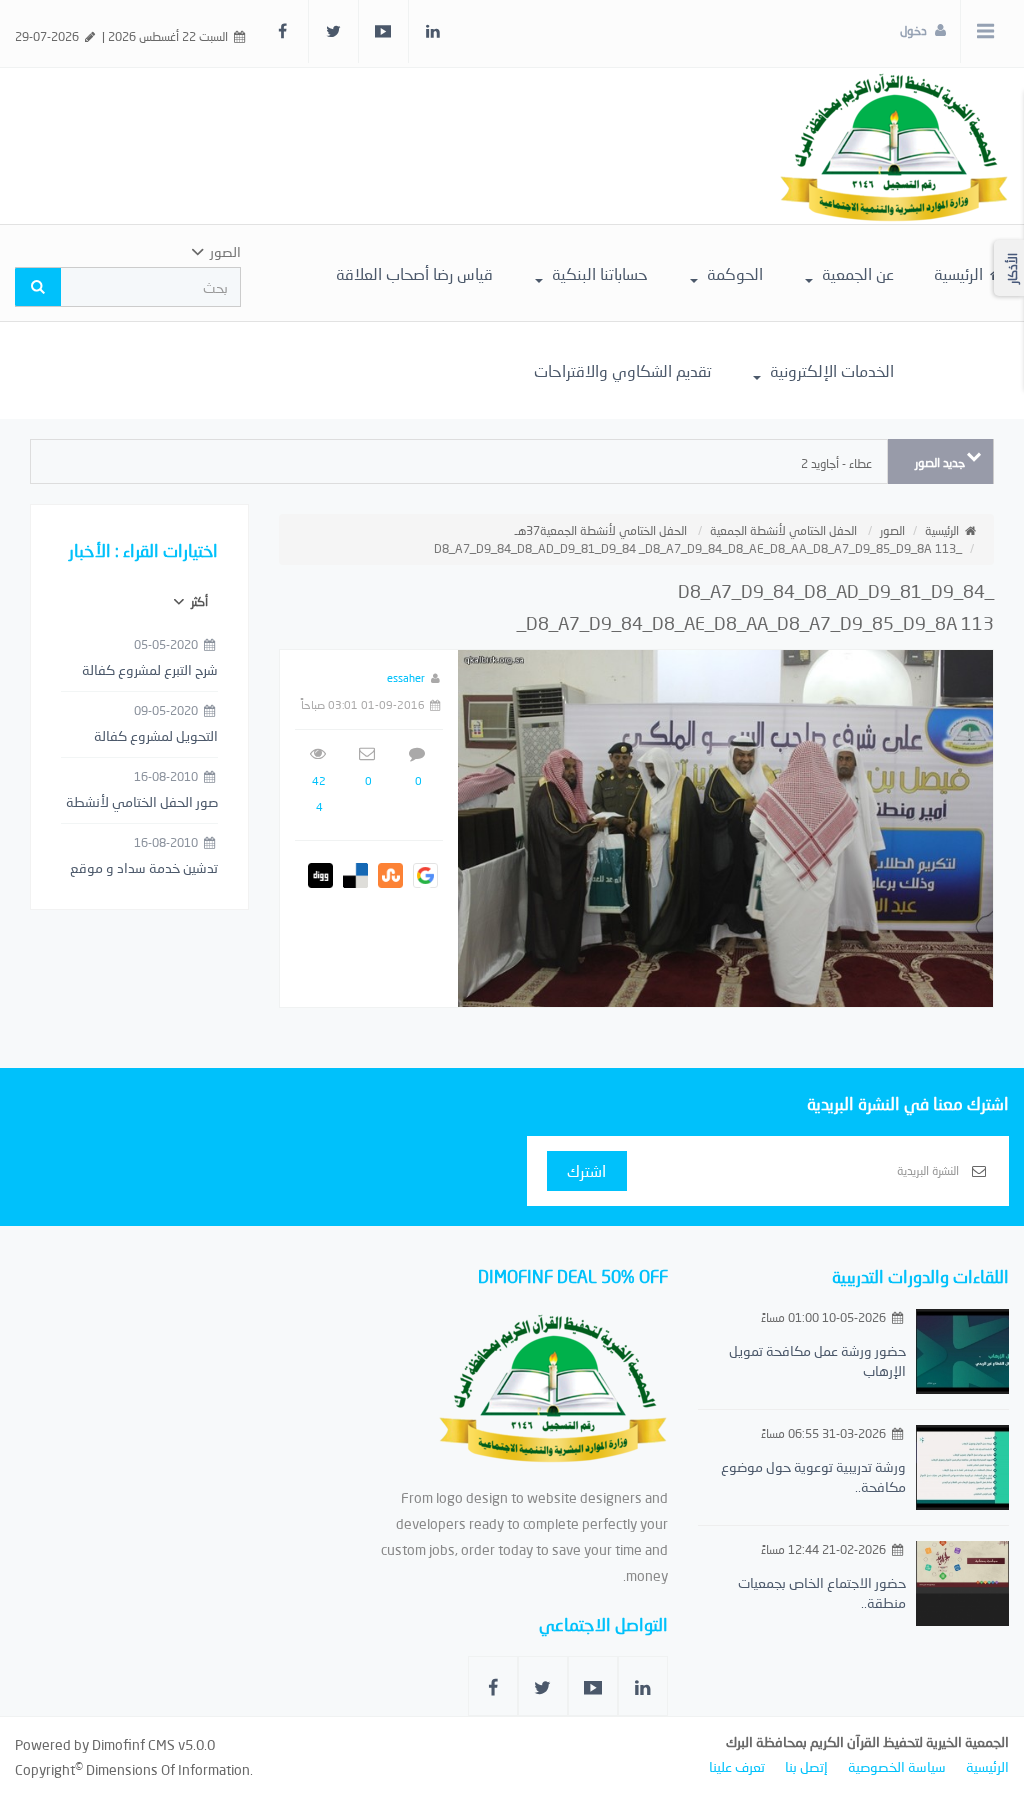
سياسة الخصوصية (897, 1766)
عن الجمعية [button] (856, 273)
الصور (892, 530)
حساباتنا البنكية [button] (598, 273)
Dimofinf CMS (133, 1744)
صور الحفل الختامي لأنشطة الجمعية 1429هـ (142, 803)
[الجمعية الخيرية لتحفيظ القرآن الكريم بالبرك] (894, 144)
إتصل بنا (806, 1766)
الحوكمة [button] (733, 273)
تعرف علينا (737, 1766)
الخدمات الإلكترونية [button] (830, 370)
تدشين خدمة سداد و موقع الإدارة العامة (144, 869)
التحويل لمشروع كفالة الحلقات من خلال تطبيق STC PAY (152, 737)
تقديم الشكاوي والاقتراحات (622, 370)
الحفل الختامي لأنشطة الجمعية (783, 530)
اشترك (586, 1170)
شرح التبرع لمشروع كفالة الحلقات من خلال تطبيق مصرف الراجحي (150, 671)
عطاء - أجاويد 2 (836, 463)
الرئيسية (960, 273)
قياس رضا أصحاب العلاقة (414, 273)
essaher (406, 677)
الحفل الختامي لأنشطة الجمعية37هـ (601, 530)
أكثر (198, 601)
